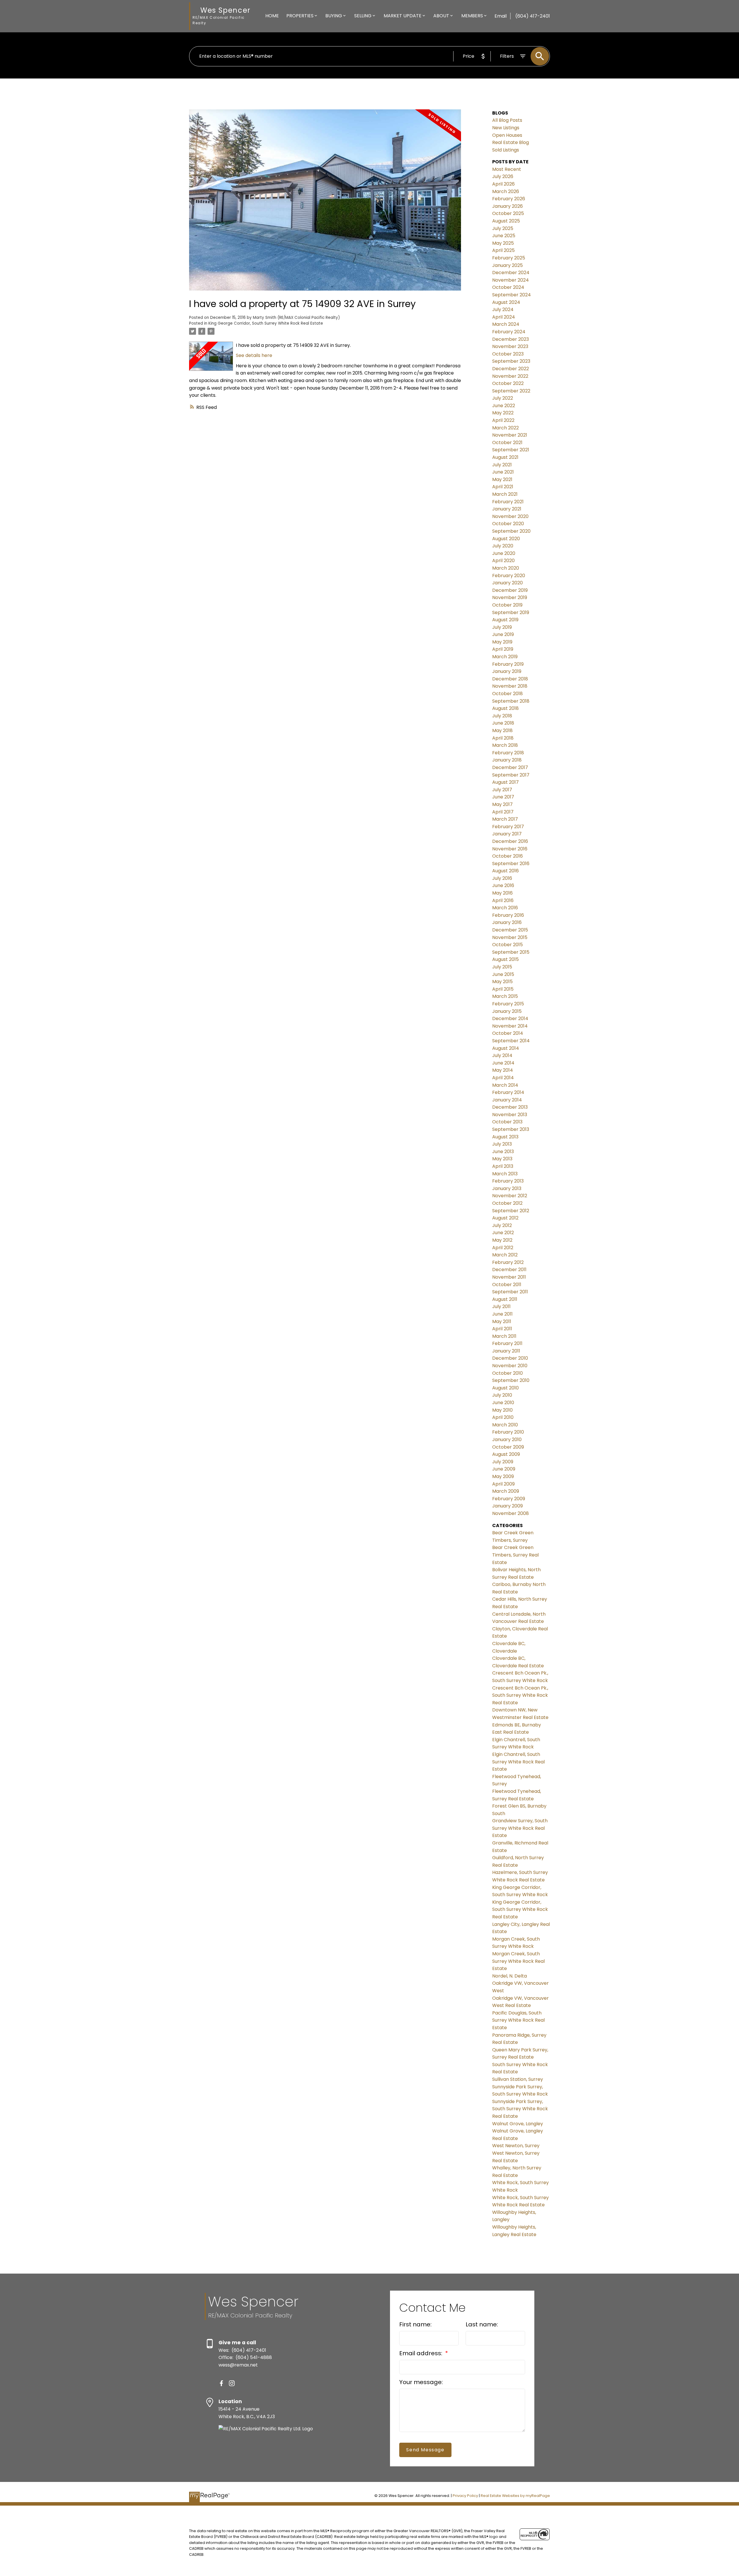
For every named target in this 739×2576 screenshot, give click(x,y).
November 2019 (510, 597)
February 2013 (508, 1181)
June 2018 (503, 723)
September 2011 (510, 1292)
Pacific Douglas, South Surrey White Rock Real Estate (518, 2020)
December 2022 (511, 369)
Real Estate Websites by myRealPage (515, 2496)
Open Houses (507, 135)
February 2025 (509, 258)
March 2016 (505, 908)
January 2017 (507, 834)
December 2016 (510, 841)
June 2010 (503, 1403)
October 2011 (507, 1285)
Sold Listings (506, 150)
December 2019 (510, 590)
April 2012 (503, 1248)
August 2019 (505, 620)
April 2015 (503, 989)
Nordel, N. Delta (510, 1976)
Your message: (421, 2382)
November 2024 (511, 280)
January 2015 (507, 1011)
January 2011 (506, 1351)
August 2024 (506, 302)
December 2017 (510, 767)
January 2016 (507, 922)
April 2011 (502, 1329)
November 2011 (509, 1277)
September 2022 (511, 391)
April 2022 (503, 420)
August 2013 (505, 1137)
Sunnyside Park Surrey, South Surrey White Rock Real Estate (520, 2109)
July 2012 (502, 1225)
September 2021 (511, 450)
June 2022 (504, 406)
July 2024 (503, 309)
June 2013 (503, 1152)
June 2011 (502, 1314)
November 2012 (510, 1196)
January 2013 (507, 1188)
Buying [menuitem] (334, 16)
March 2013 (505, 1174)
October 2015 (507, 945)
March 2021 (505, 494)
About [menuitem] (441, 16)
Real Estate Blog (511, 142)
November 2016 (510, 849)
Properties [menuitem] (300, 16)
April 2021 (503, 487)
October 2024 (508, 287)
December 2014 (510, 1018)
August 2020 (506, 539)
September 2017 (511, 775)
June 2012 (503, 1233)
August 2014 (506, 1048)
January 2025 (507, 265)
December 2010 (510, 1358)
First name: (415, 2324)
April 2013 (503, 1166)
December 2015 (510, 930)
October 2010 (507, 1373)
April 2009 (503, 1484)
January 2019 (507, 671)
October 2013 (507, 1122)
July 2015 (502, 967)
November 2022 (510, 376)
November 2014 (510, 1026)
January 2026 (507, 206)
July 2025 (503, 228)
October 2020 (508, 524)
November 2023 (510, 346)
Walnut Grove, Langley (518, 2124)
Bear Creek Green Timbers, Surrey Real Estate (515, 1555)
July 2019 (502, 627)
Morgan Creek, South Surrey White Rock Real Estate (518, 1961)
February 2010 (508, 1432)
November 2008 (511, 1513)
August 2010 (505, 1388)
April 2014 (503, 1078)
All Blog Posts (507, 120)
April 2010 (503, 1417)
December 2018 (510, 679)
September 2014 (511, 1041)
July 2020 (503, 546)
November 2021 (510, 435)
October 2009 (508, 1447)
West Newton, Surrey (516, 2146)
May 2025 (503, 243)
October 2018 (507, 694)
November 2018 (510, 686)
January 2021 (507, 509)
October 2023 (508, 354)
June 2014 (503, 1063)
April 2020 (503, 561)
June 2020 (504, 553)
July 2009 (503, 1462)
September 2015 (511, 952)
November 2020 (510, 516)
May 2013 (502, 1159)
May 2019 (502, 642)
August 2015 (505, 959)
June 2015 (503, 974)
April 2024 (504, 317)
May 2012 (502, 1240)
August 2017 (505, 782)
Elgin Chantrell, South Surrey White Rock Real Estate (518, 1762)
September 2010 (511, 1380)
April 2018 (503, 738)
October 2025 (508, 213)
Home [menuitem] (272, 16)
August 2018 (505, 708)
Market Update (403, 16)
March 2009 (506, 1491)
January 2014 (507, 1100)
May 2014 (503, 1070)
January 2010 (507, 1439)
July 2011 (501, 1306)
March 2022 (505, 428)
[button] (221, 2383)
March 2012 (505, 1255)
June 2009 (504, 1469)
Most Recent (507, 169)
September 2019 (511, 612)
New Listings (506, 128)
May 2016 (502, 893)
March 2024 (506, 324)
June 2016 (503, 885)
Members (472, 16)
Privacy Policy (465, 2496)
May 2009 (503, 1476)
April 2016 (503, 900)
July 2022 (503, 398)
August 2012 (505, 1218)
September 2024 (512, 295)
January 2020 (507, 583)
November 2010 (510, 1366)
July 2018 (502, 716)
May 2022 (503, 413)
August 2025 (506, 221)
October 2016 (507, 856)
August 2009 (506, 1454)
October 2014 (508, 1033)
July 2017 (502, 790)
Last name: (482, 2324)
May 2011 (502, 1321)
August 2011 (505, 1299)
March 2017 (505, 819)
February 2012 (508, 1262)
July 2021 (502, 465)
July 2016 (502, 878)
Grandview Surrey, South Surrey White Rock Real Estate (520, 1828)
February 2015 (508, 1004)
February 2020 (509, 576)
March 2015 (505, 996)
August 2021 (505, 457)
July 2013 (502, 1144)
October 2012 (507, 1203)
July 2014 (502, 1055)
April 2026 (503, 184)
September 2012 (511, 1211)
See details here (254, 355)
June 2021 (503, 472)
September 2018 (511, 701)
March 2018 (505, 745)
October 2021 (507, 443)
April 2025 (503, 250)
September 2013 (511, 1129)
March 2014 (505, 1085)
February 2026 (509, 199)
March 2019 (505, 657)
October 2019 (507, 605)
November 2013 (510, 1115)
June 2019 (503, 634)
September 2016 (511, 864)
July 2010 (502, 1395)
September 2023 (511, 361)
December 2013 (510, 1107)
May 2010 (502, 1410)
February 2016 (508, 915)
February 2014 (508, 1092)
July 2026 (503, 176)
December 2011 (509, 1270)
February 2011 (507, 1343)
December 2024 (511, 273)
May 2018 (502, 730)
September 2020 (511, 531)
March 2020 (506, 568)
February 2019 (508, 664)
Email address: (421, 2353)
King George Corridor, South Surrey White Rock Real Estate (266, 323)
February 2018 (508, 753)
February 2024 (509, 332)
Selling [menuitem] (363, 16)
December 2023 (511, 339)
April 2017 (503, 812)
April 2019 (503, 649)
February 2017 (508, 827)
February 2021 (508, 502)
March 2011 (504, 1336)
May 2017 (502, 804)
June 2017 (503, 797)
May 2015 (502, 982)
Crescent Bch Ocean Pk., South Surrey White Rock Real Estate (520, 1695)
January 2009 (507, 1506)
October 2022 (508, 383)
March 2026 (506, 191)
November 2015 (510, 937)
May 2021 (502, 479)
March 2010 (505, 1425)
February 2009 (509, 1499)
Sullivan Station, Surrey (518, 2079)
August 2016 (505, 871)
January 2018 (507, 760)
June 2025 (504, 236)
